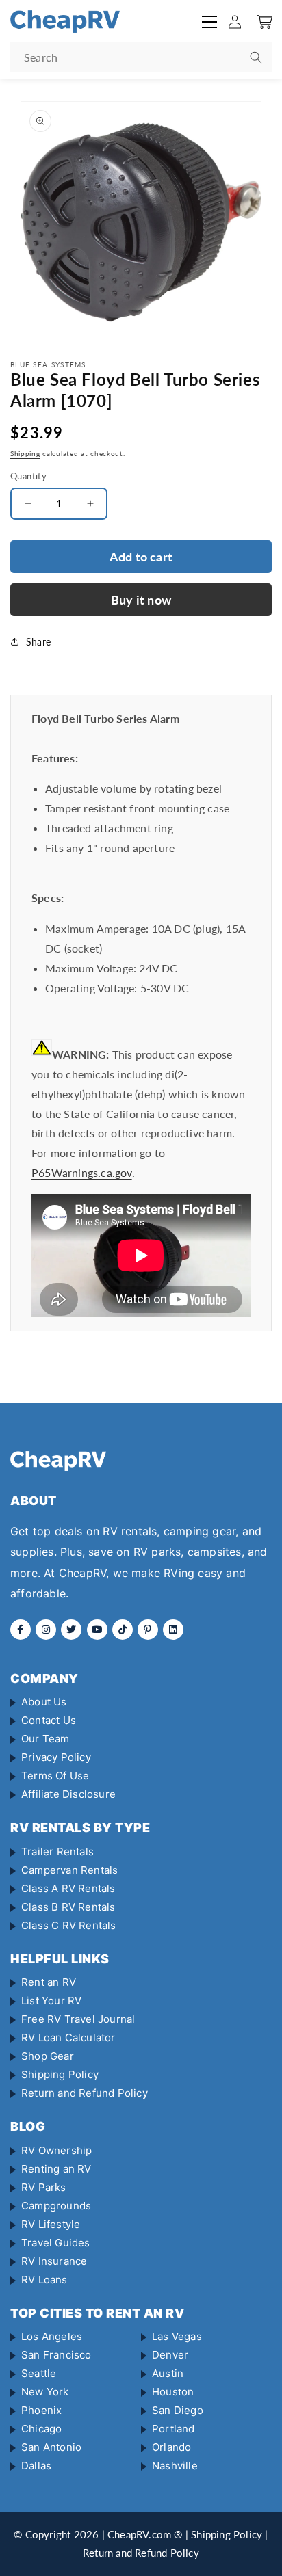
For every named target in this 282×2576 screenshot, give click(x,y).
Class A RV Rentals (68, 1888)
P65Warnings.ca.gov (82, 1172)
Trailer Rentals (57, 1851)
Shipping (25, 453)
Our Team (46, 1739)
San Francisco (56, 2355)
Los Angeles (52, 2336)
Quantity (28, 476)
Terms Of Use (55, 1776)
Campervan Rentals (69, 1870)
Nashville (175, 2466)
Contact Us (49, 1720)
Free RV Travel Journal (78, 2019)
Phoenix (41, 2410)
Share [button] (38, 642)
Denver (170, 2355)
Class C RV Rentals (69, 1925)
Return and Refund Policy (85, 2093)
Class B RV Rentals (68, 1907)
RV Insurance (54, 2261)
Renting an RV (56, 2169)
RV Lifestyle (51, 2224)
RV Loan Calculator (68, 2037)
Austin (168, 2373)
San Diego (178, 2410)
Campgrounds (56, 2206)
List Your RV (51, 2001)
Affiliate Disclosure (68, 1794)
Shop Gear (48, 2056)
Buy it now (141, 600)
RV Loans (44, 2280)
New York (45, 2392)
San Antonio (51, 2447)
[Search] (256, 57)
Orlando (171, 2447)
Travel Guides (56, 2243)
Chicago (41, 2429)
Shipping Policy (60, 2074)
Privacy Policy (56, 1757)
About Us (44, 1702)
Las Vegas (177, 2336)
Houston (173, 2392)
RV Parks (44, 2187)
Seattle (39, 2373)
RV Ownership (56, 2150)
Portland (174, 2429)
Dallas (36, 2466)
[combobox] (141, 57)
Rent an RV (49, 1982)
